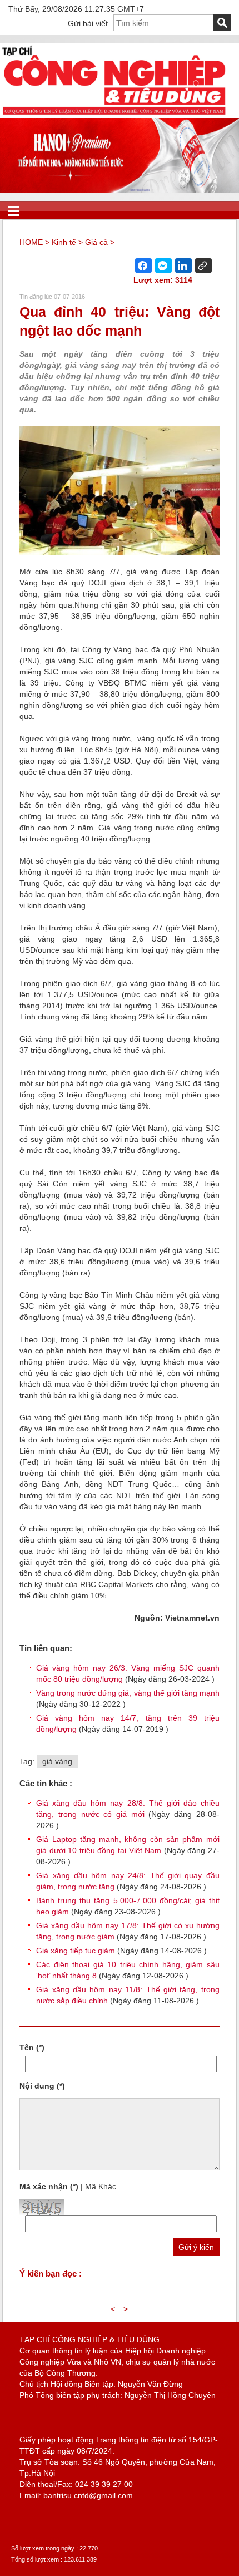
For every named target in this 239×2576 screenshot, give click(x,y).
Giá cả (96, 242)
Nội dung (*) (42, 2086)
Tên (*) (32, 2047)
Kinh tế (64, 242)
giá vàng (57, 1761)
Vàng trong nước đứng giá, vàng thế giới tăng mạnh (128, 1693)
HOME (31, 242)
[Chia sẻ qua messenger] (163, 265)
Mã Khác (101, 2186)
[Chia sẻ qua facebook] (143, 265)
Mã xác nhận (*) (49, 2186)
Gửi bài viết (88, 23)
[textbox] (163, 23)
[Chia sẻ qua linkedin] (183, 265)
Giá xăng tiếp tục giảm (76, 1951)
